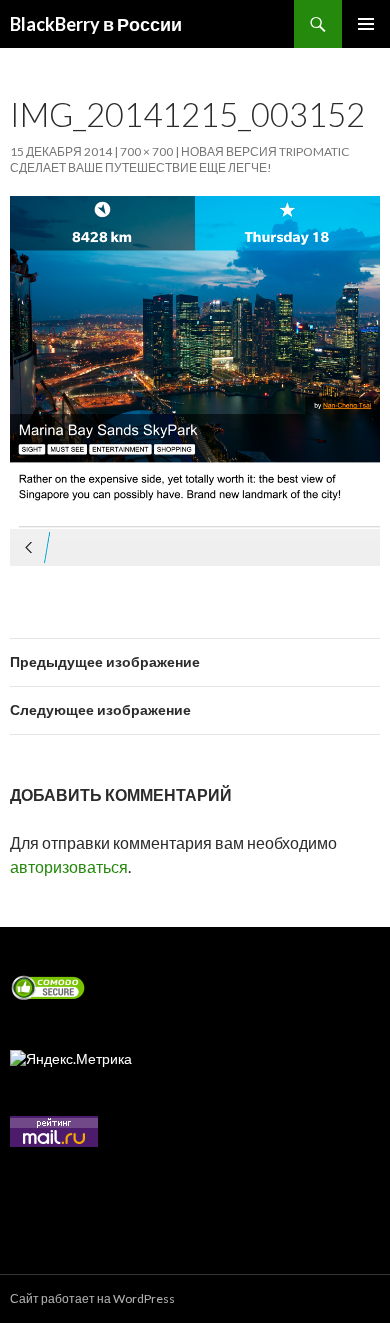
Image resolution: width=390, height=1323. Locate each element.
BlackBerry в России (96, 24)
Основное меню (366, 24)
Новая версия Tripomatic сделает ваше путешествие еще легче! (179, 159)
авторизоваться (69, 866)
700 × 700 (146, 151)
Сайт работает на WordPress (92, 1298)
